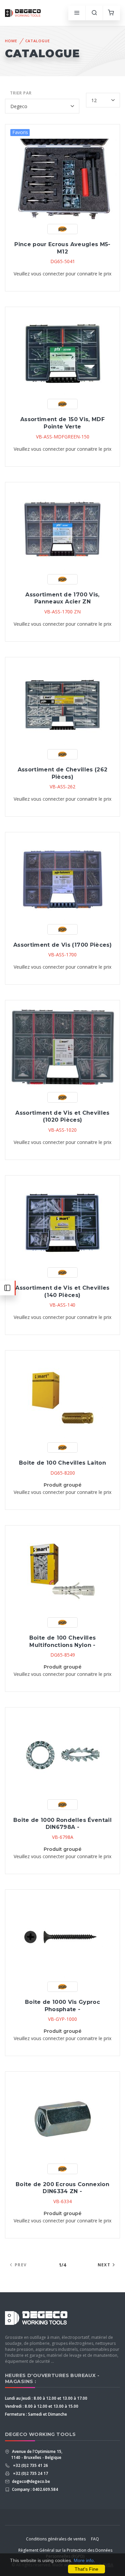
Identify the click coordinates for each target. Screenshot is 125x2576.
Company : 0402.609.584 (34, 2489)
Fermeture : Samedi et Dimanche (36, 2414)
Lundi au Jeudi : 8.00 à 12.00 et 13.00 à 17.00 (46, 2398)
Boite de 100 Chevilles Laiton (62, 1463)
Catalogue (38, 41)
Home (11, 41)
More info (84, 2560)
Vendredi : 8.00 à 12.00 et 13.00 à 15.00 (42, 2406)
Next (104, 2265)
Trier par (21, 93)
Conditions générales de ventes (56, 2539)
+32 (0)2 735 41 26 (29, 2465)
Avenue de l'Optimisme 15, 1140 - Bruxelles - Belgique (37, 2454)
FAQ (95, 2539)
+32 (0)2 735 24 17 (29, 2473)
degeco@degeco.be (30, 2481)
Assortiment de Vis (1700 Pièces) (62, 945)
